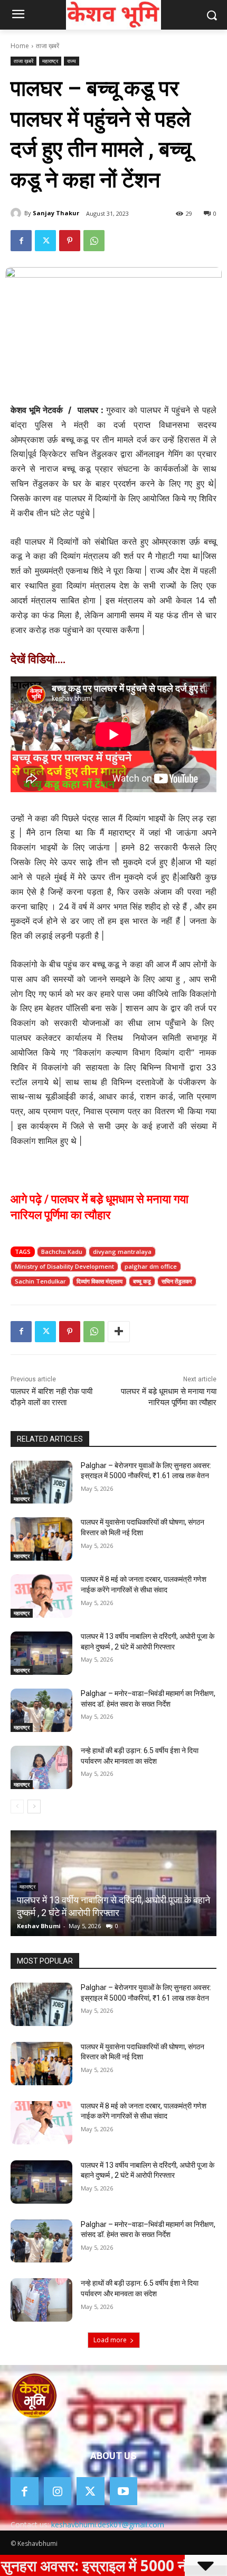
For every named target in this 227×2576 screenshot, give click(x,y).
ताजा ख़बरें (48, 46)
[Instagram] (58, 2491)
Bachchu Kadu (62, 1252)
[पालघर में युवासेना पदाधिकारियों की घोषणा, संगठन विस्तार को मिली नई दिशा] (41, 1539)
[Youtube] (124, 2491)
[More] (119, 1332)
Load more (110, 2340)
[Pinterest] (70, 241)
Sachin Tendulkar (40, 1281)
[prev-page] (17, 1807)
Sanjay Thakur (56, 213)
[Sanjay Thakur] (17, 213)
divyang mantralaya (122, 1252)
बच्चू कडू (142, 1281)
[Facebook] (21, 241)
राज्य (72, 61)
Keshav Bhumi (39, 1926)
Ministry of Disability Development (64, 1266)
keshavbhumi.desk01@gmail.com (108, 2524)
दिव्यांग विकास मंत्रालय (100, 1281)
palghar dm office (151, 1266)
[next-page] (34, 1807)
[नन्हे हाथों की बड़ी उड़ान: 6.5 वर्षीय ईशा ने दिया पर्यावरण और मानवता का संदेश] (41, 1767)
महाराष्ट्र (50, 61)
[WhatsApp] (94, 241)
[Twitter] (45, 241)
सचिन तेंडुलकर (177, 1281)
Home (20, 46)
